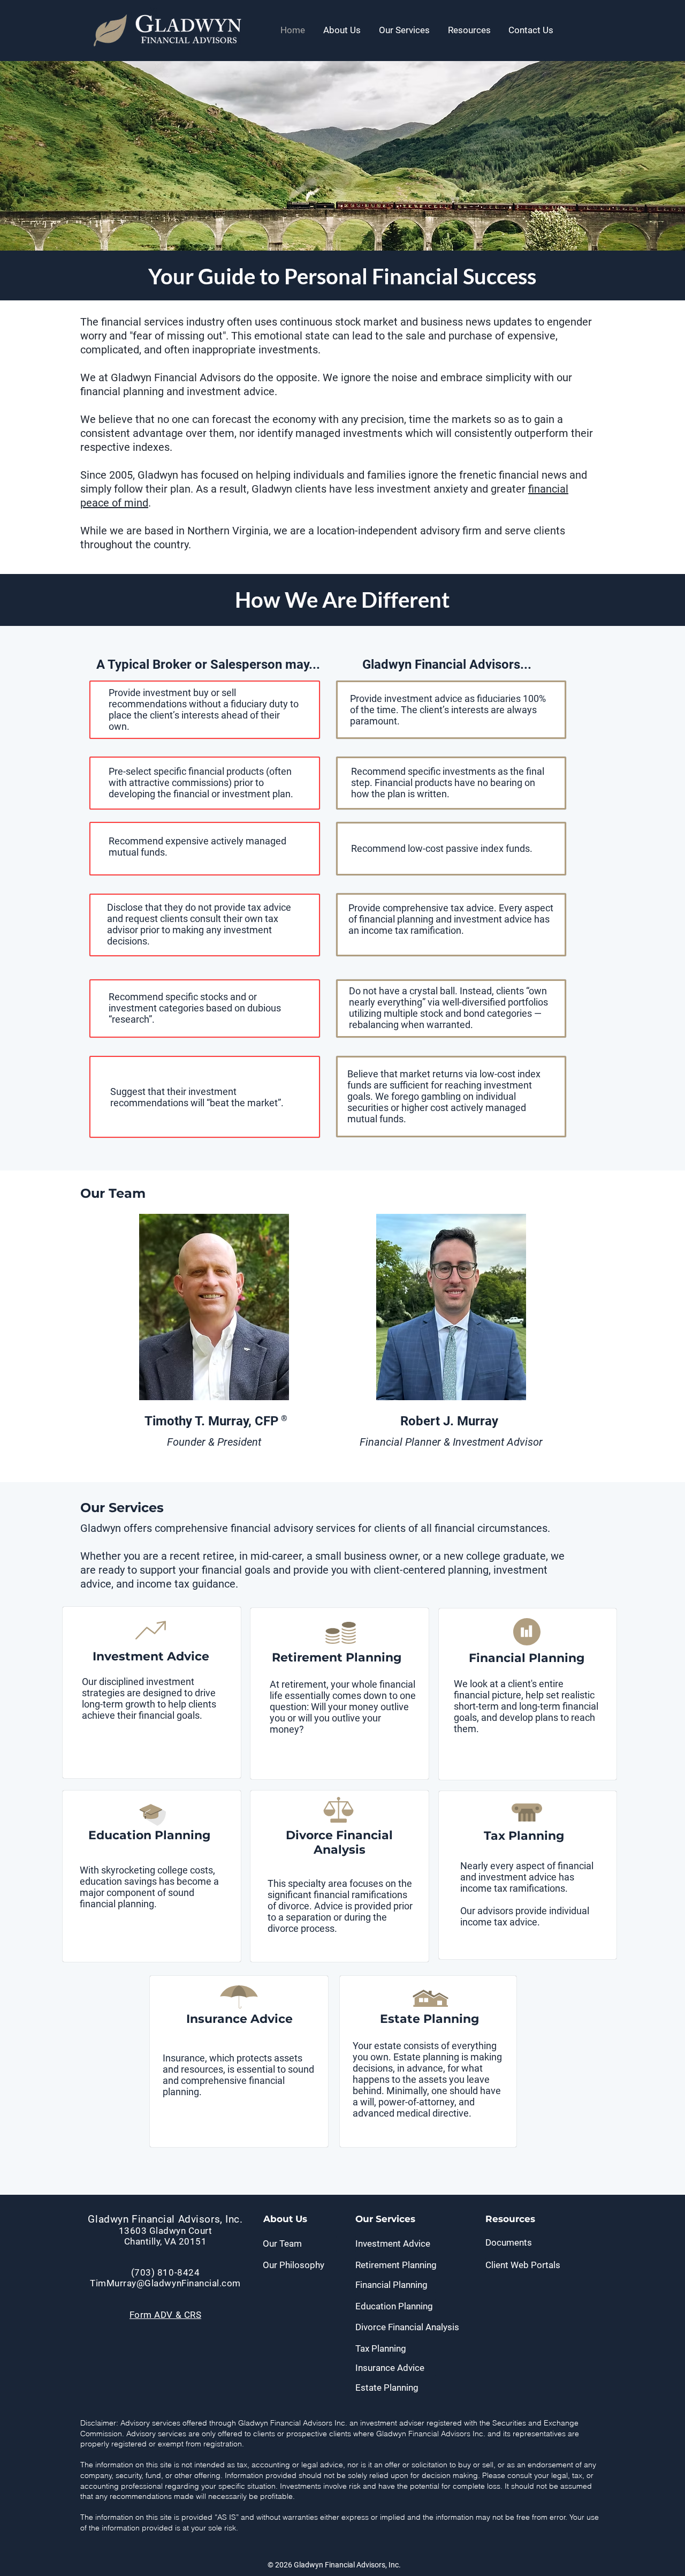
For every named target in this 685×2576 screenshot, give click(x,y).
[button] (342, 30)
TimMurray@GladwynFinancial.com (165, 2283)
